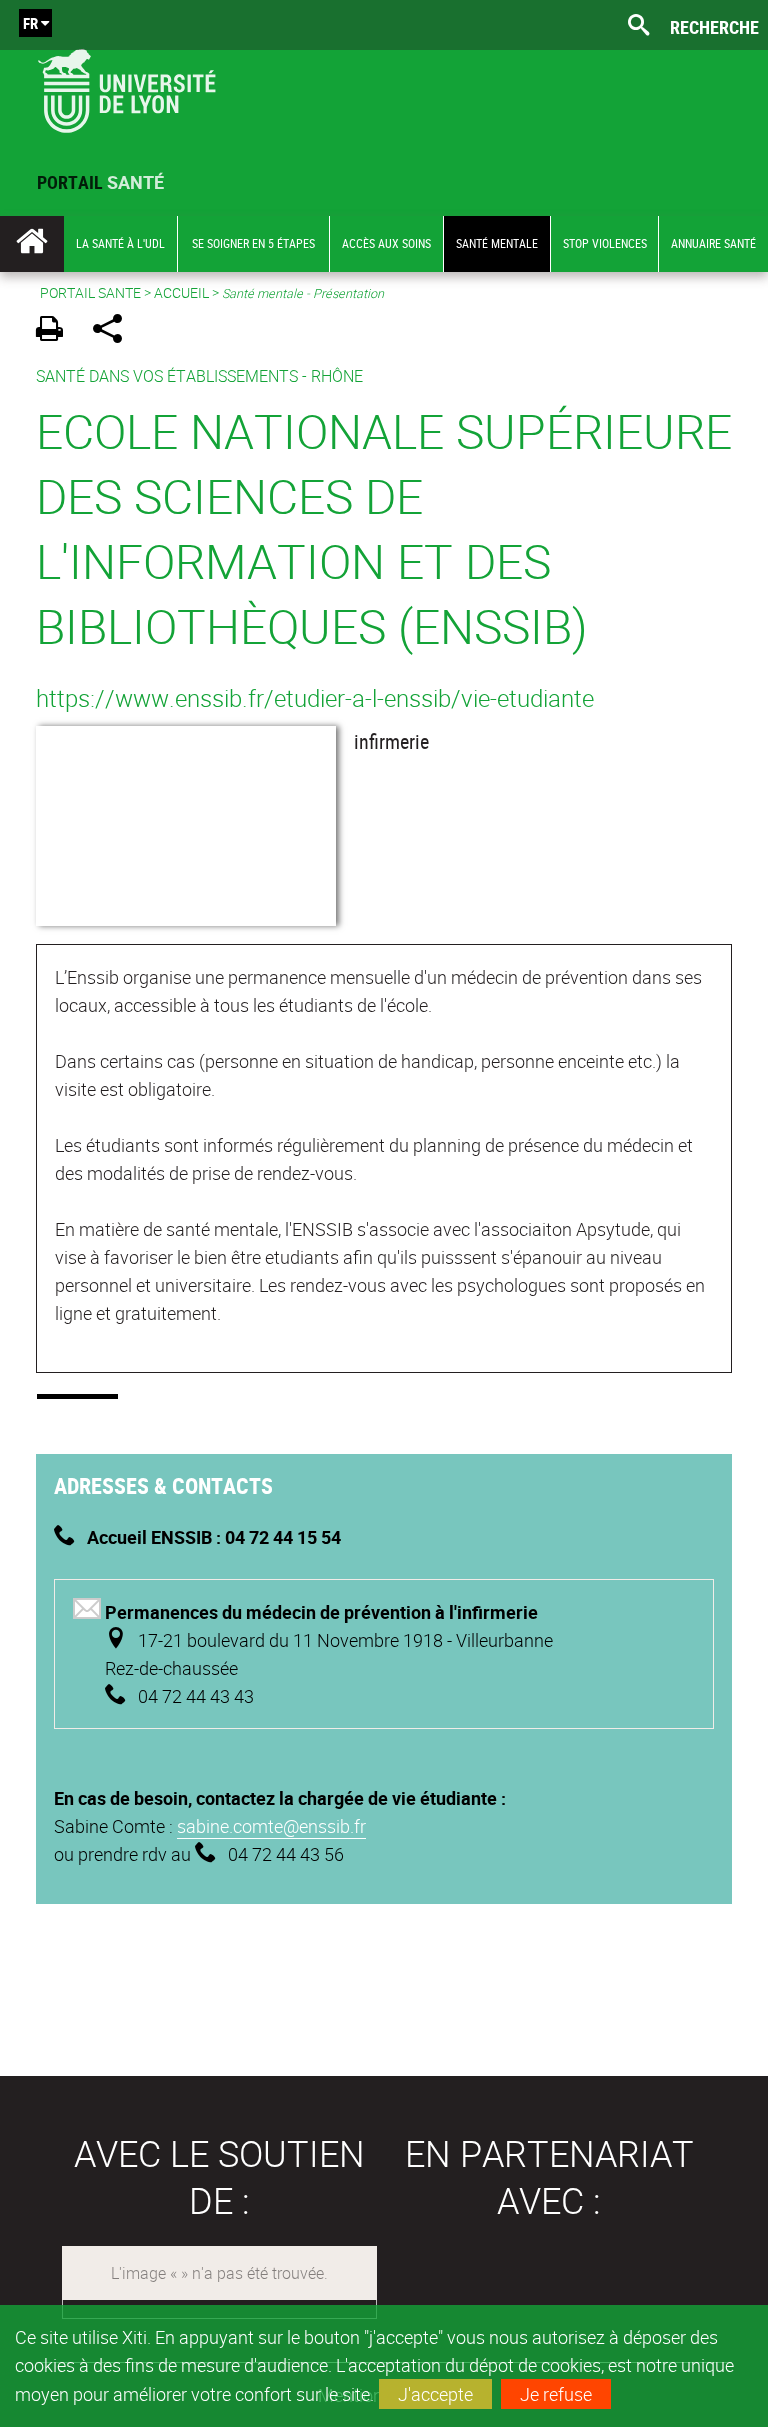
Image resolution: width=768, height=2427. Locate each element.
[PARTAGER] (114, 331)
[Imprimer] (56, 331)
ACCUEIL (181, 292)
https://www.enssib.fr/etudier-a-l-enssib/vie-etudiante (315, 698)
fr (30, 23)
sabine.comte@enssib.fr (271, 1826)
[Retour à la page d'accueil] (126, 86)
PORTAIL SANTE (90, 292)
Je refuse (556, 2394)
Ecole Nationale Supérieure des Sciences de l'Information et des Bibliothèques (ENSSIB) (384, 528)
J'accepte (435, 2394)
